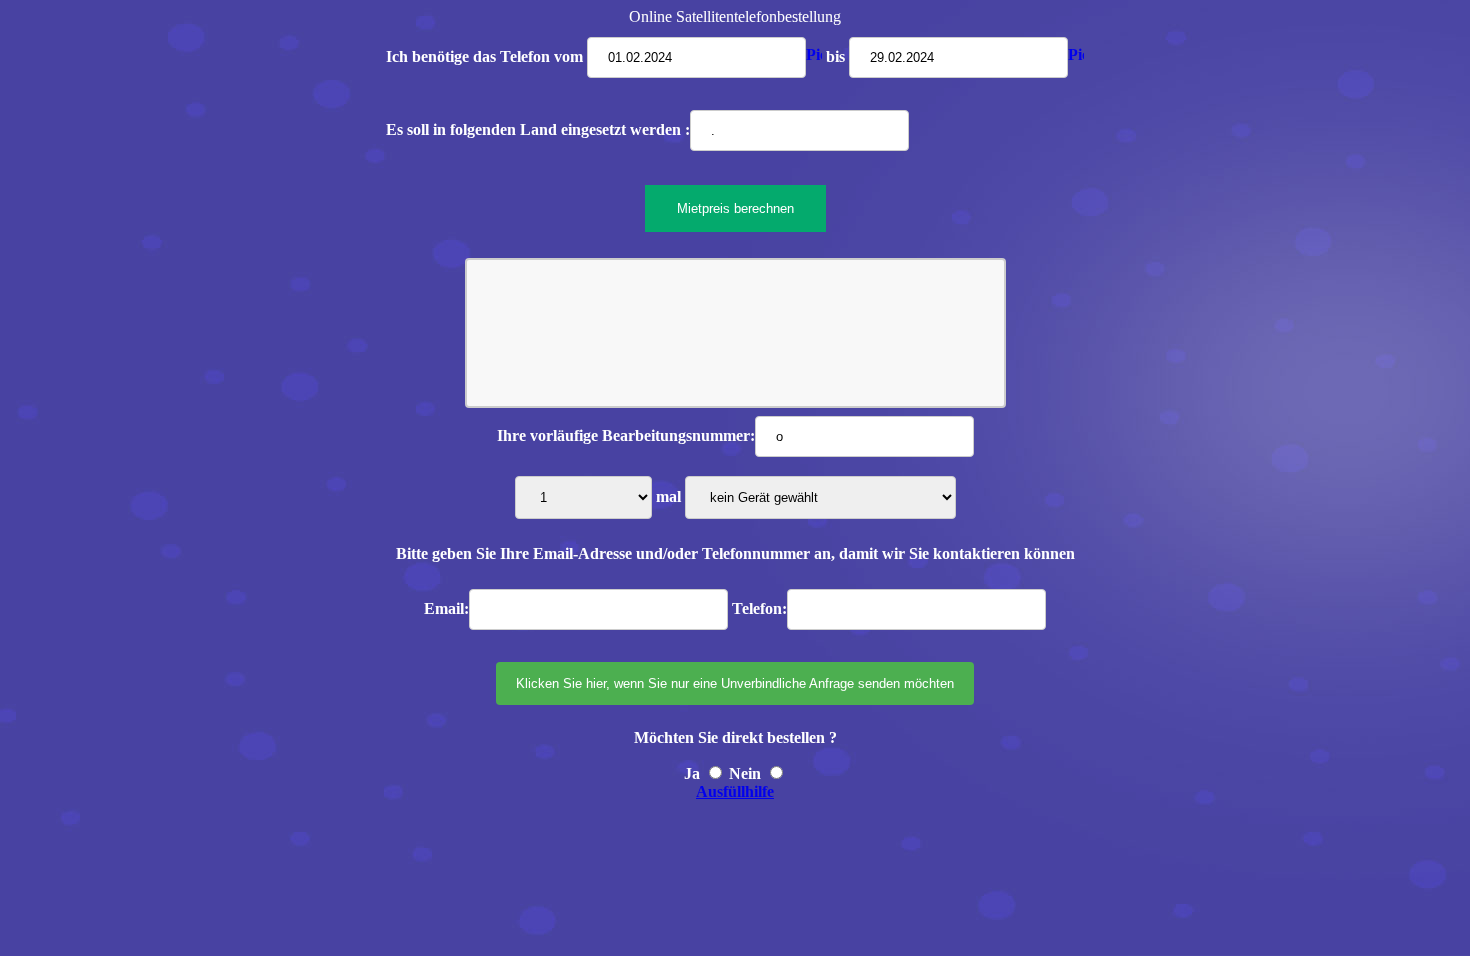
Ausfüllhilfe (735, 791)
